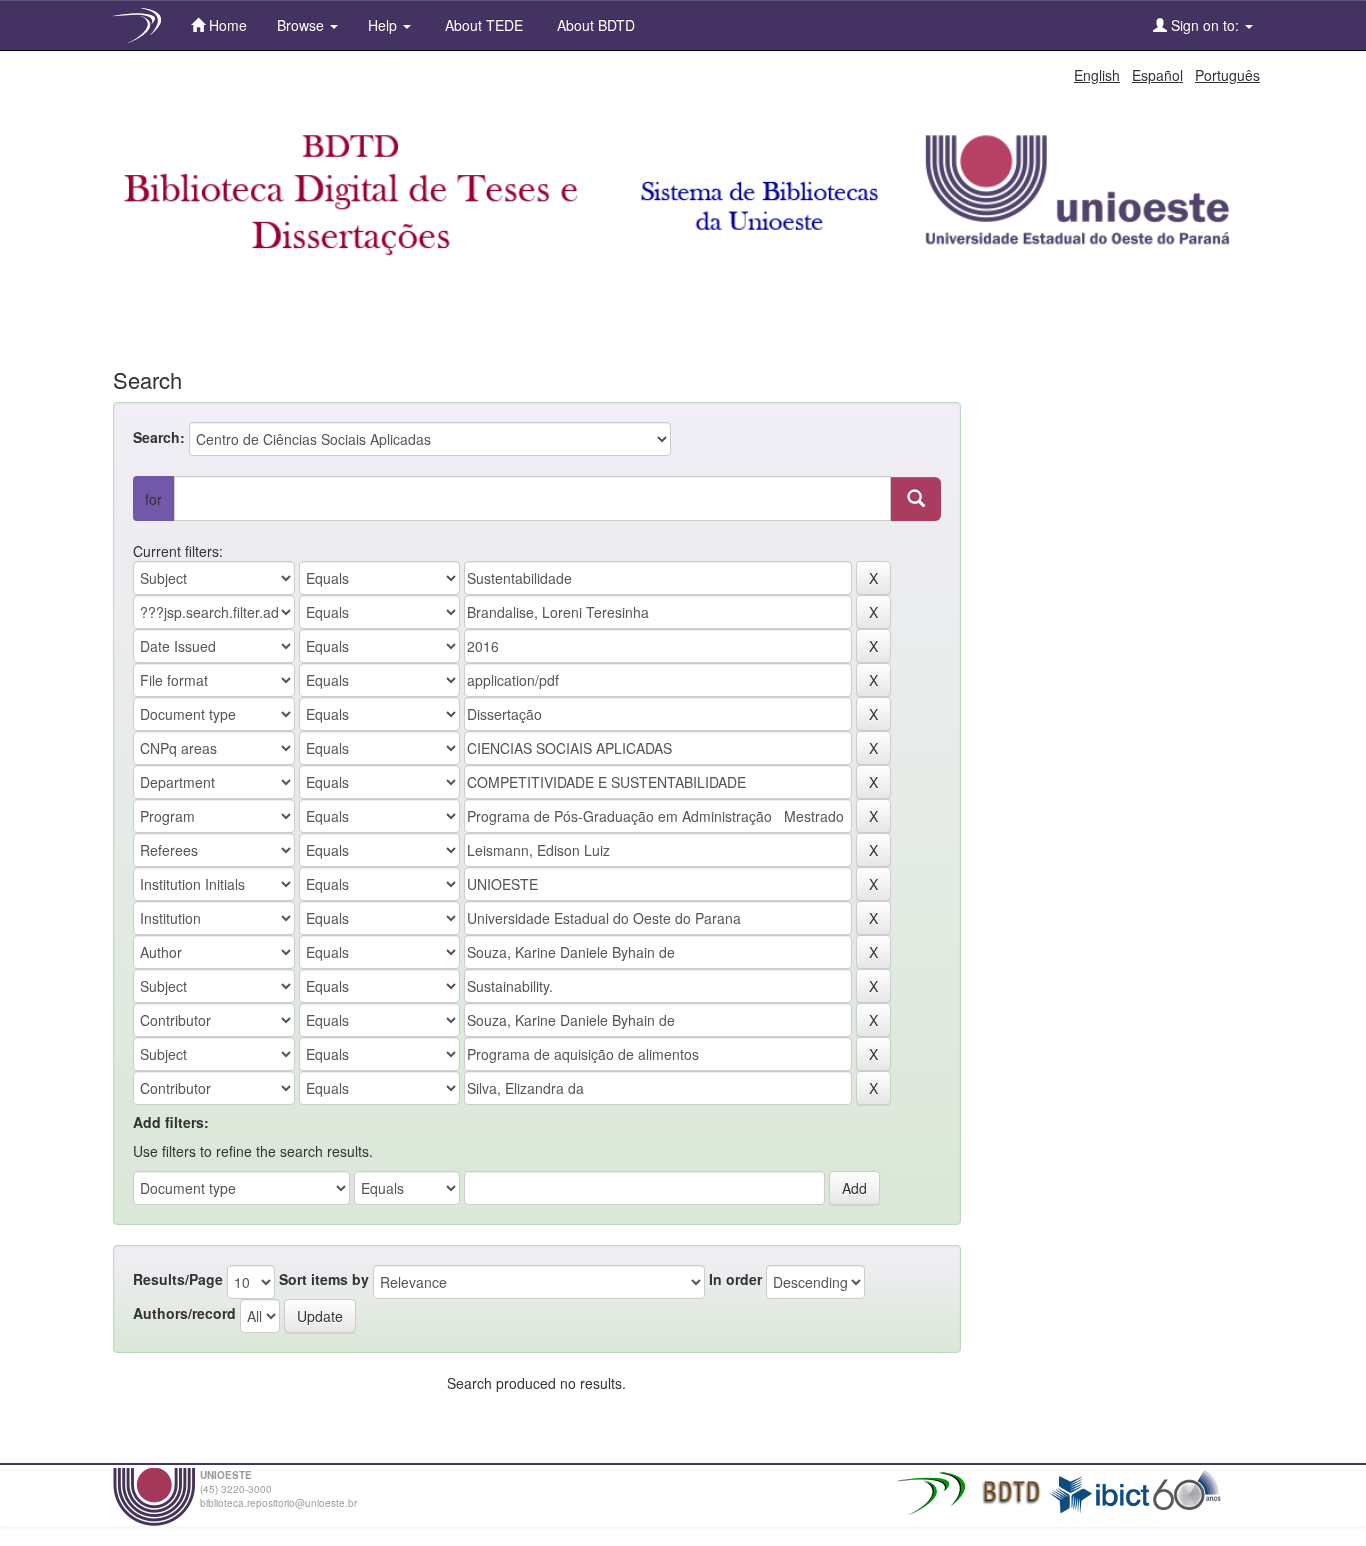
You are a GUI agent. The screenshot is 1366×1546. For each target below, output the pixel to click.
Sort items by (324, 1279)
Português (1227, 75)
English (1097, 75)
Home (226, 25)
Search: (159, 437)
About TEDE (482, 25)
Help (384, 25)
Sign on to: (1205, 25)
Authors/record (184, 1313)
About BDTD (594, 25)
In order (735, 1279)
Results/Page (178, 1279)
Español (1157, 75)
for (153, 499)
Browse (302, 25)
